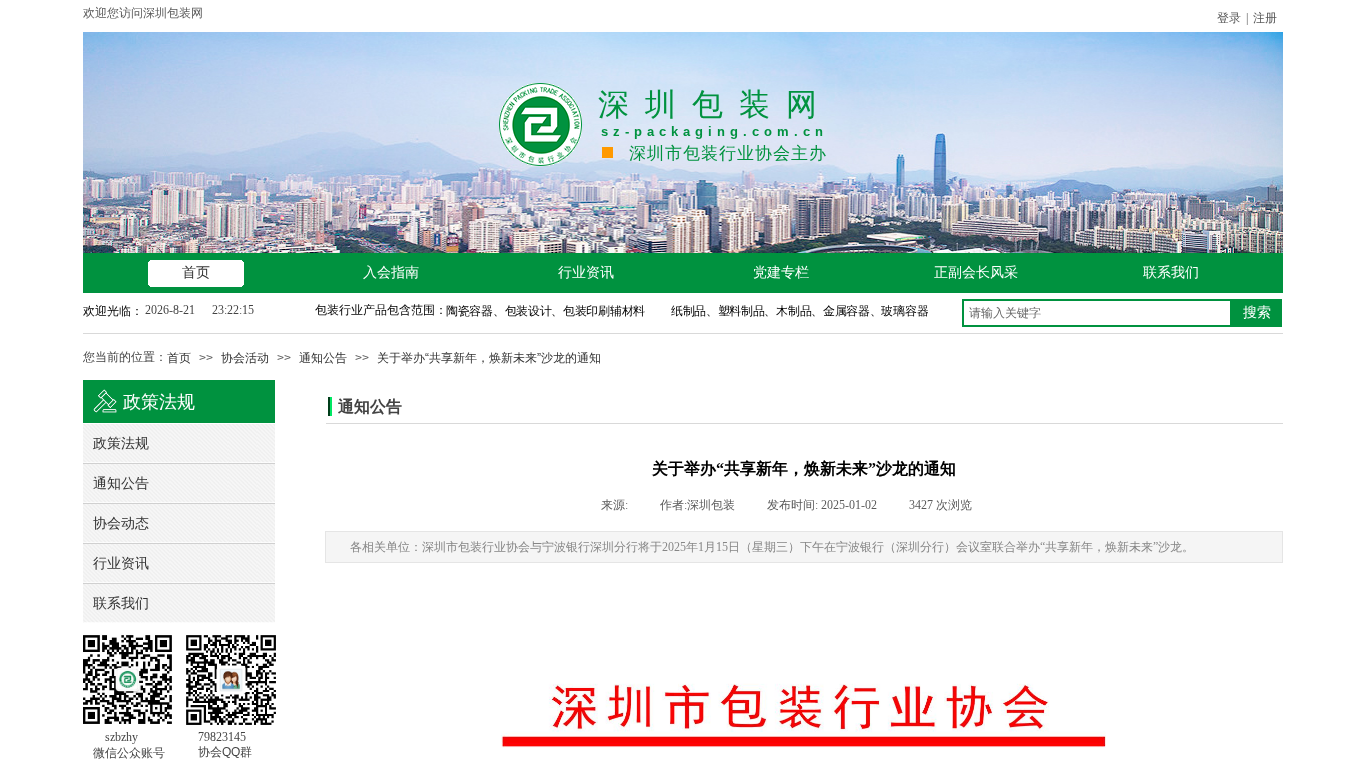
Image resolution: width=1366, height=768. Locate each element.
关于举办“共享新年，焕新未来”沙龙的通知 (489, 358)
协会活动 (245, 358)
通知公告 (323, 358)
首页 (179, 358)
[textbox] (1097, 313)
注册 (1265, 18)
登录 (1229, 18)
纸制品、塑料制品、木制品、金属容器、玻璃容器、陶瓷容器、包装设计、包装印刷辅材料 (892, 311)
